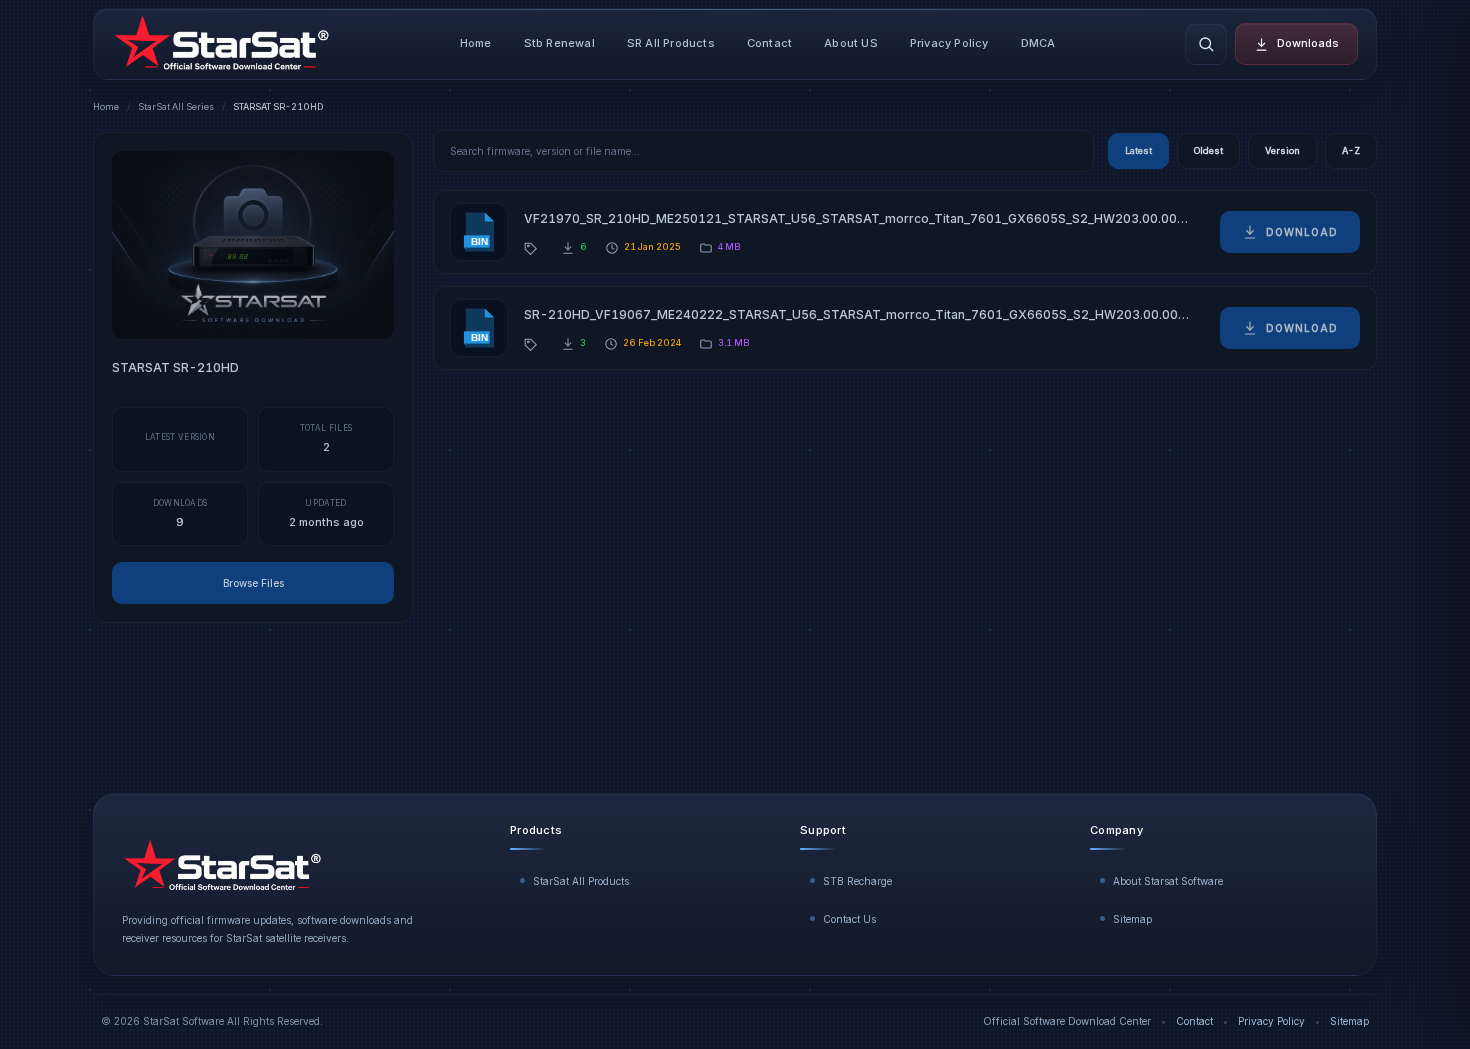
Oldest (1208, 150)
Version (1282, 150)
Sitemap (1132, 919)
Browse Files (253, 583)
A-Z (1351, 150)
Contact (769, 43)
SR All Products (671, 43)
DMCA (1038, 43)
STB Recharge (857, 881)
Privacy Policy (949, 43)
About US (851, 43)
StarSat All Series (176, 106)
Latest (1138, 150)
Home (476, 43)
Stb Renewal (559, 43)
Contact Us (849, 919)
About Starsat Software (1168, 881)
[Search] (1206, 44)
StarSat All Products (581, 881)
